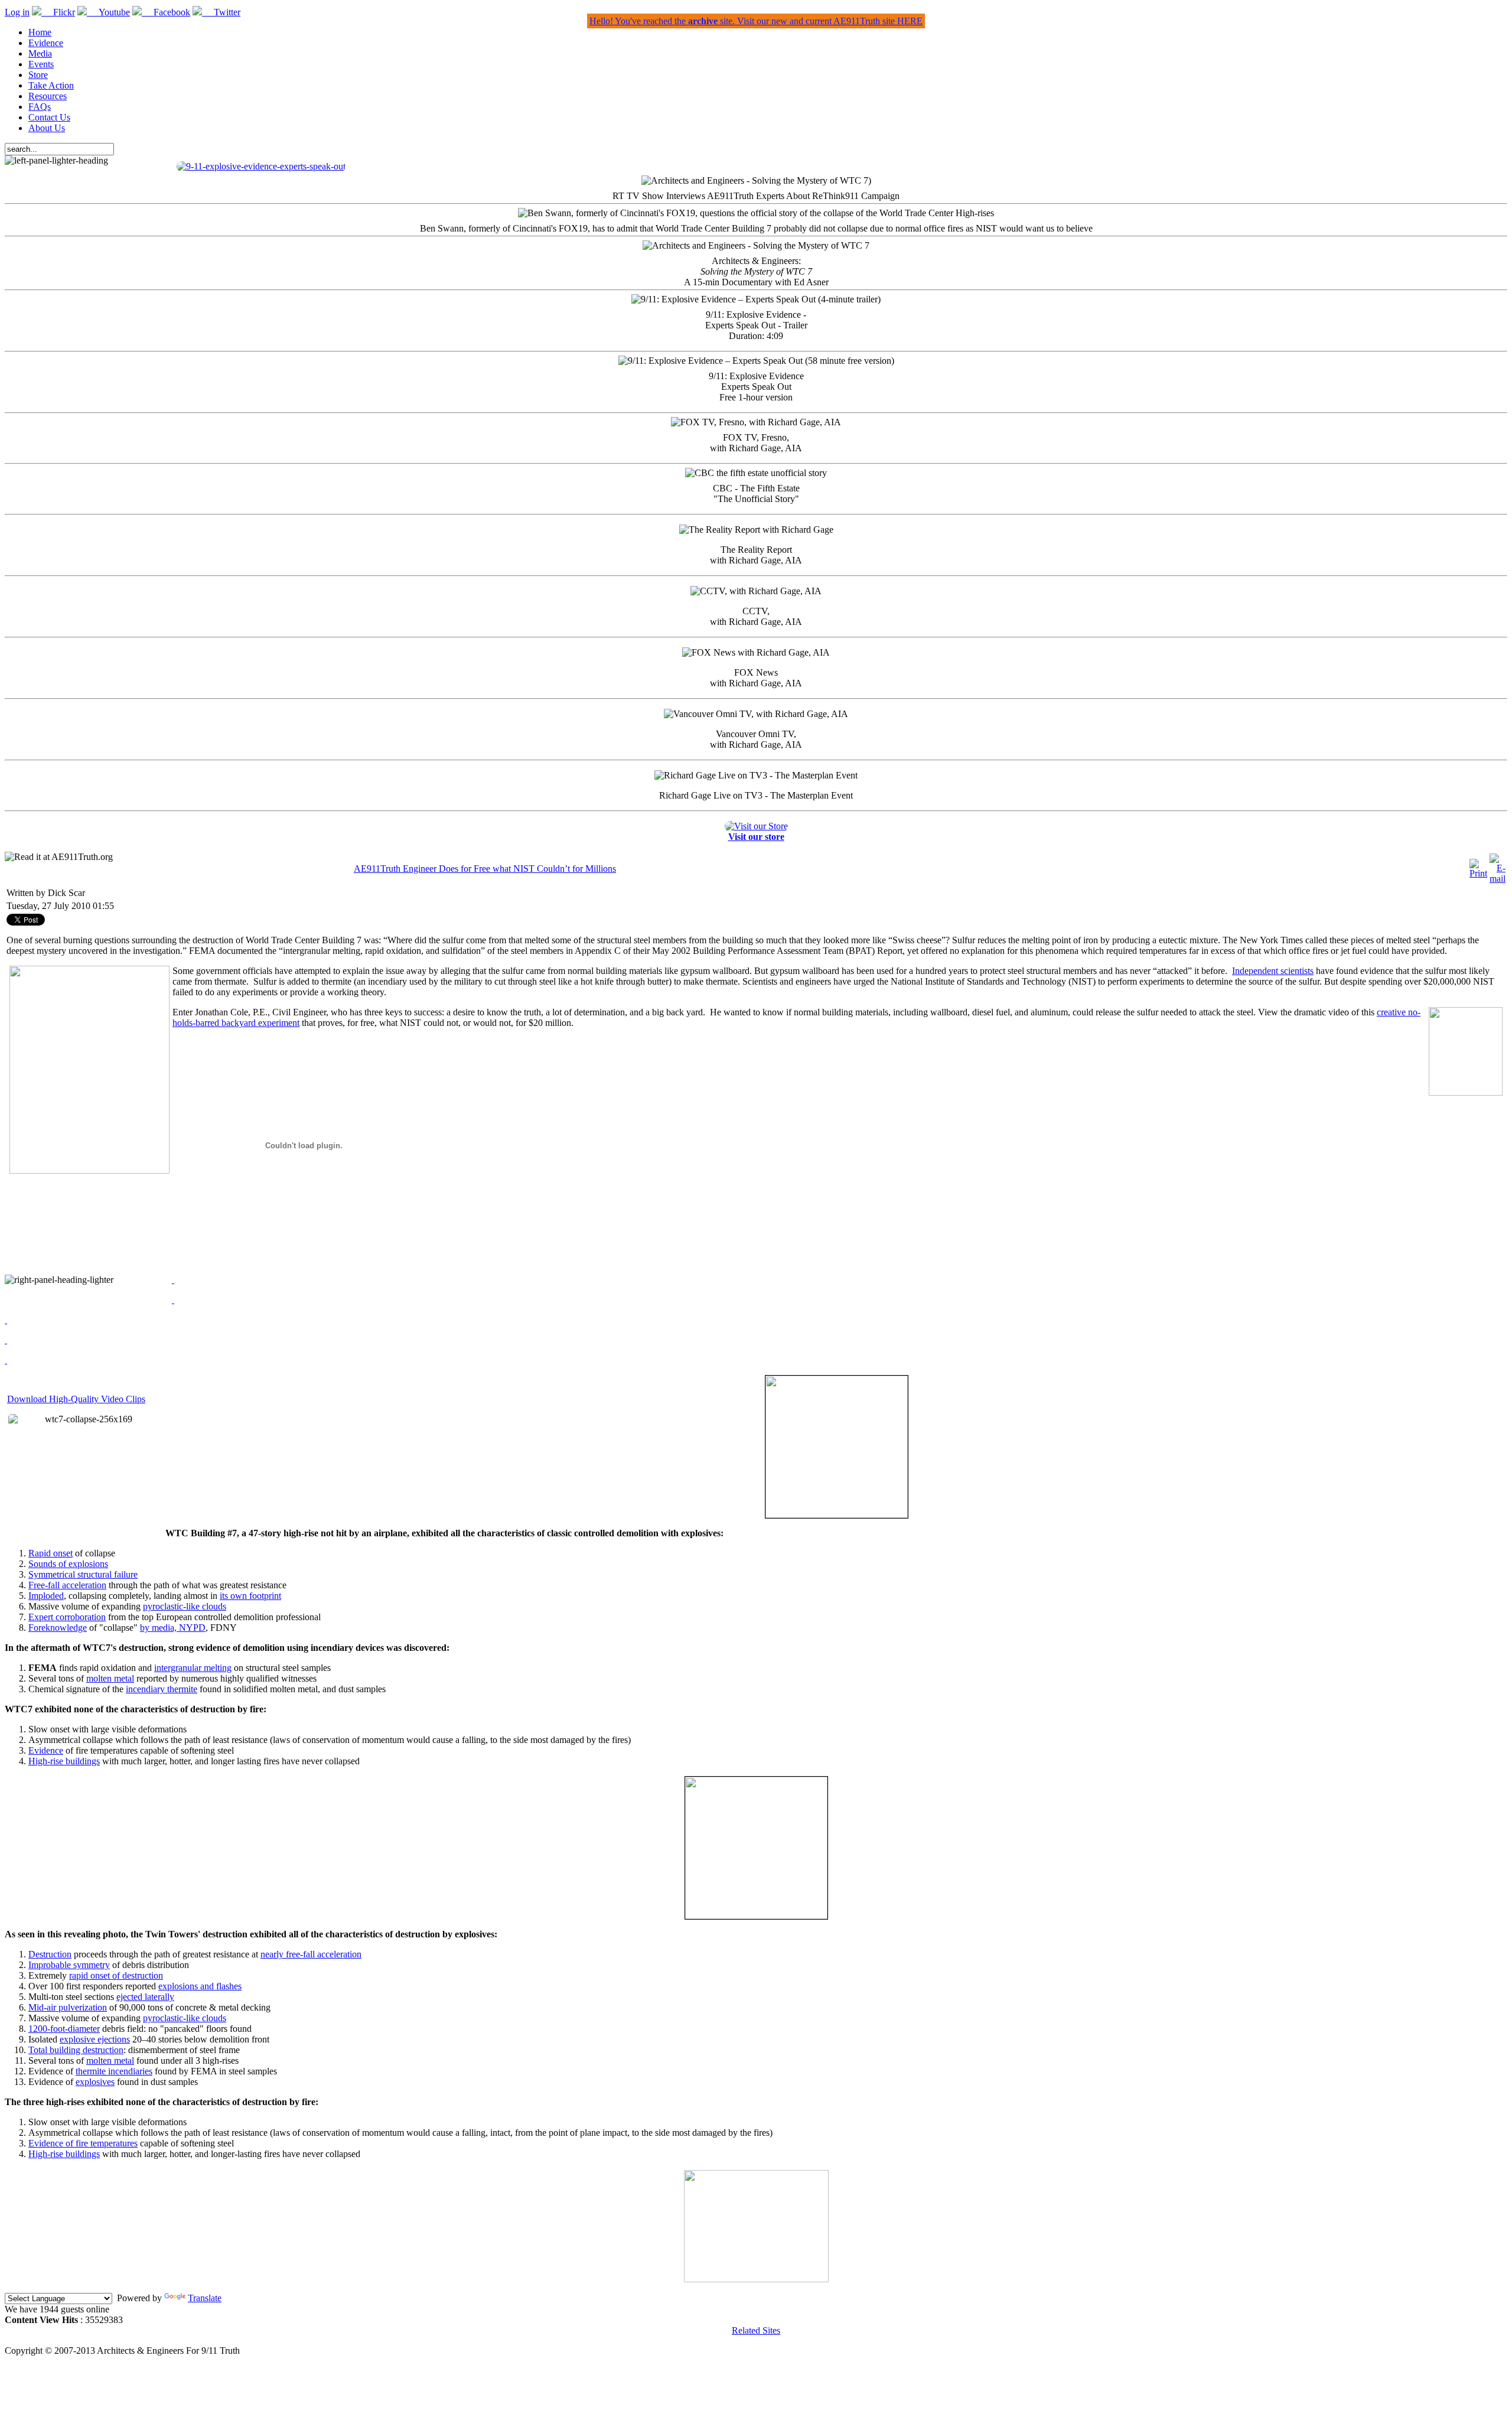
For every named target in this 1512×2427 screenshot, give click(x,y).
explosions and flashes (200, 1986)
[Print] (1478, 873)
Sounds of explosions (68, 1564)
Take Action (51, 85)
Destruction (50, 1954)
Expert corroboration (67, 1617)
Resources (48, 96)
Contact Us (49, 117)
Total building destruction (76, 2050)
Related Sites (756, 2330)
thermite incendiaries (114, 2071)
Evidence (46, 43)
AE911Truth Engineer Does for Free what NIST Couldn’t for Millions (485, 869)
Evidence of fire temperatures (83, 2143)
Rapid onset (50, 1553)
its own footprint (250, 1596)
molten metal (110, 1678)
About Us (47, 128)
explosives (95, 2082)
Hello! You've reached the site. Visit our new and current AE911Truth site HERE (756, 21)
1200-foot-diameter (64, 2029)
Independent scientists (1273, 971)
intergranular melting (193, 1668)
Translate (205, 2298)
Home (40, 32)
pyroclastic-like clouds (185, 1606)
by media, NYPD (173, 1628)
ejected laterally (145, 1997)
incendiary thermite (162, 1689)
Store (38, 75)
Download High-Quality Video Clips (76, 1399)
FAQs (40, 107)
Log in (17, 12)
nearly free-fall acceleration (311, 1954)
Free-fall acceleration (67, 1585)
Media (40, 53)
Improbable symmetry (69, 1965)
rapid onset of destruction (116, 1975)
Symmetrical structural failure (83, 1574)
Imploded (46, 1596)
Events (41, 64)
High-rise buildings (64, 1761)
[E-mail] (1498, 879)
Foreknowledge (58, 1628)
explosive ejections (95, 2039)
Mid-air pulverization (68, 2007)
